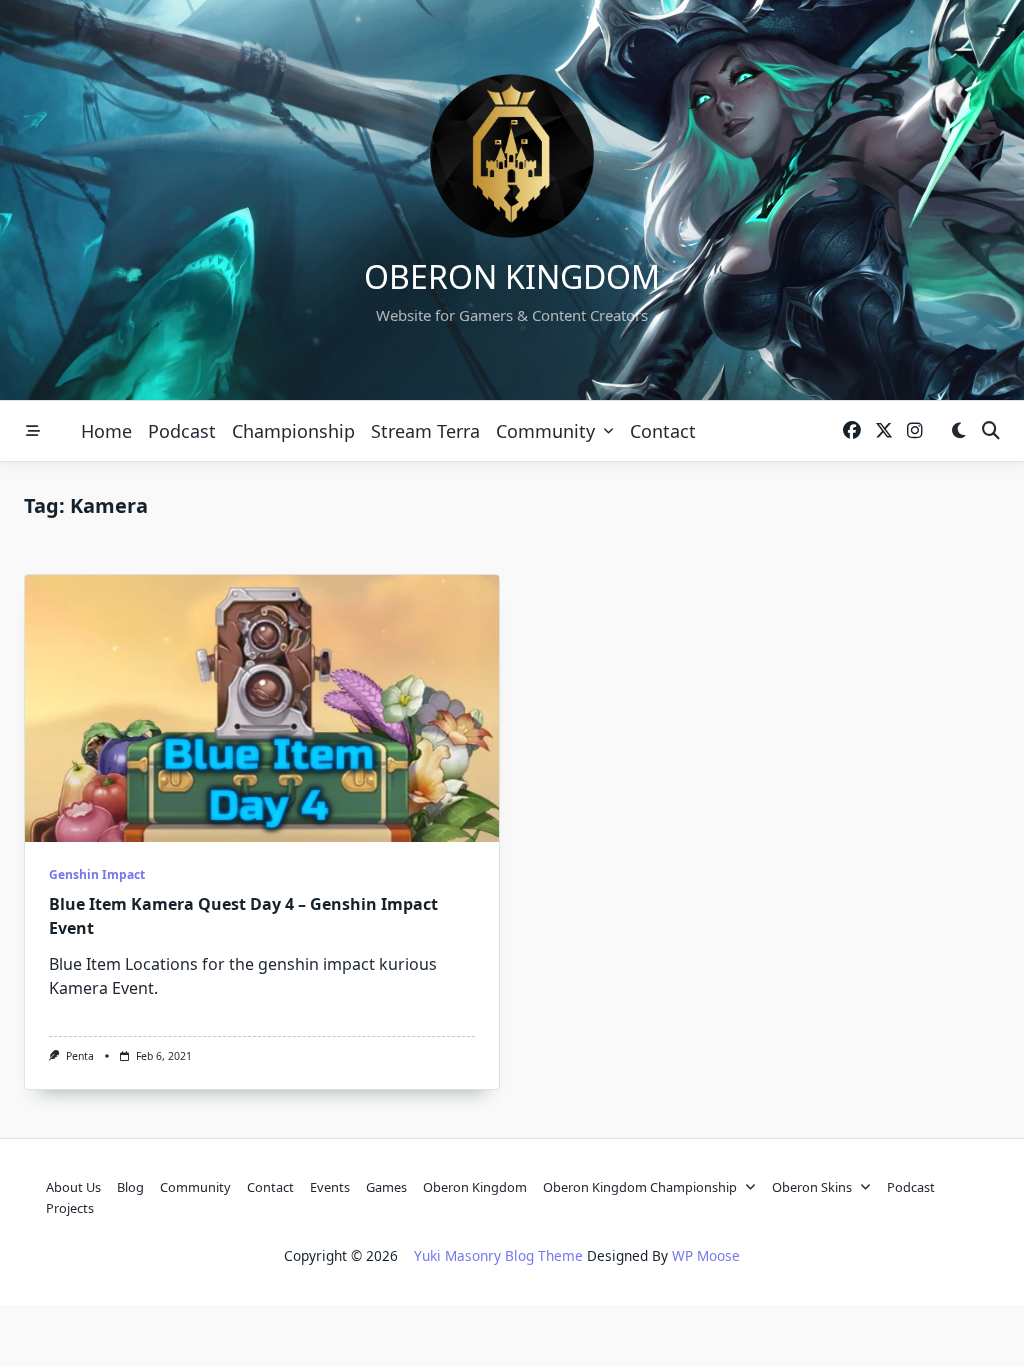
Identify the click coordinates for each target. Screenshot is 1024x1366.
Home (106, 431)
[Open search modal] (991, 431)
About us (73, 1187)
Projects (70, 1208)
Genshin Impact (97, 874)
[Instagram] (915, 431)
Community (545, 431)
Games (386, 1187)
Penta (80, 1056)
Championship (293, 431)
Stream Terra (425, 431)
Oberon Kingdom (512, 276)
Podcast (182, 431)
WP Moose (706, 1255)
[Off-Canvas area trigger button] (33, 431)
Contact (663, 431)
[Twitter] (884, 431)
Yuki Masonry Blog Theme (498, 1255)
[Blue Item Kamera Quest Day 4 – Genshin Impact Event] (262, 708)
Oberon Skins (812, 1187)
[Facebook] (852, 431)
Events (330, 1187)
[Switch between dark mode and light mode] (958, 431)
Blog (130, 1187)
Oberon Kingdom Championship (640, 1187)
